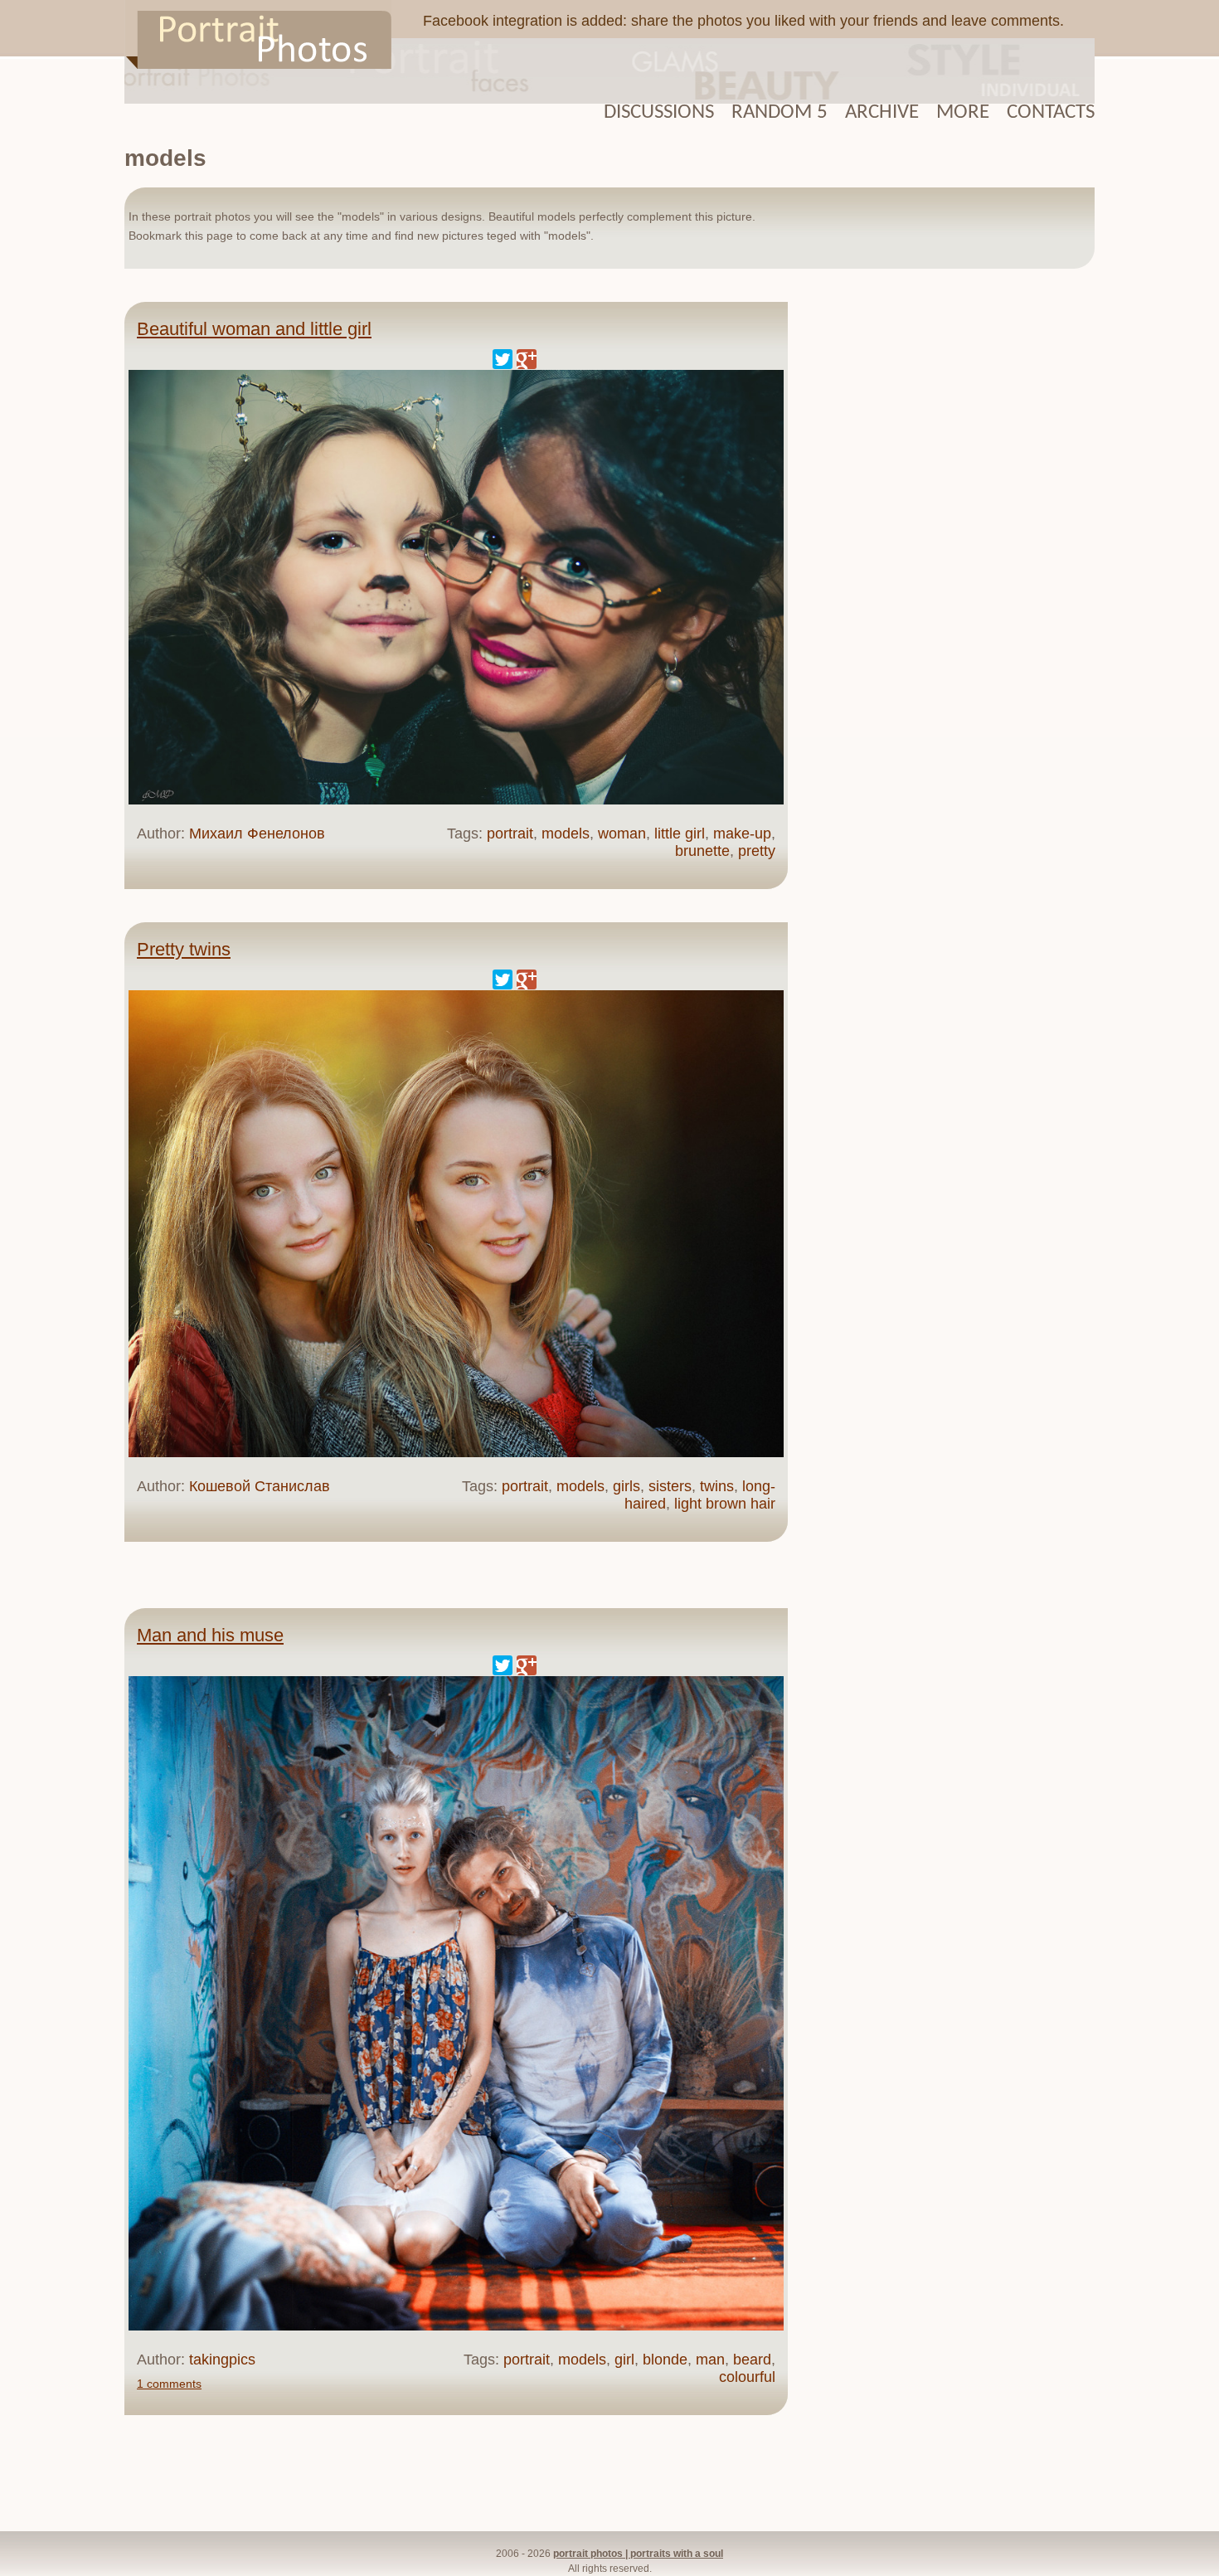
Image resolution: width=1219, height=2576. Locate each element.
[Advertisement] (949, 555)
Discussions (659, 112)
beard (752, 2360)
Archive (882, 112)
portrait (510, 834)
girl (624, 2360)
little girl (680, 834)
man (710, 2360)
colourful (747, 2377)
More (963, 112)
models (566, 834)
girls (626, 1486)
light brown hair (725, 1504)
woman (622, 834)
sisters (670, 1486)
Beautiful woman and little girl (254, 329)
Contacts (1051, 112)
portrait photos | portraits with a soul (638, 2554)
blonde (665, 2360)
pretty (757, 851)
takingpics (222, 2360)
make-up (742, 834)
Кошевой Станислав (260, 1486)
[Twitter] (503, 359)
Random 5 (779, 112)
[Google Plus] (527, 359)
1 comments (169, 2384)
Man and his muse (210, 1635)
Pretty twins (184, 949)
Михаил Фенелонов (257, 834)
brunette (702, 851)
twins (717, 1486)
